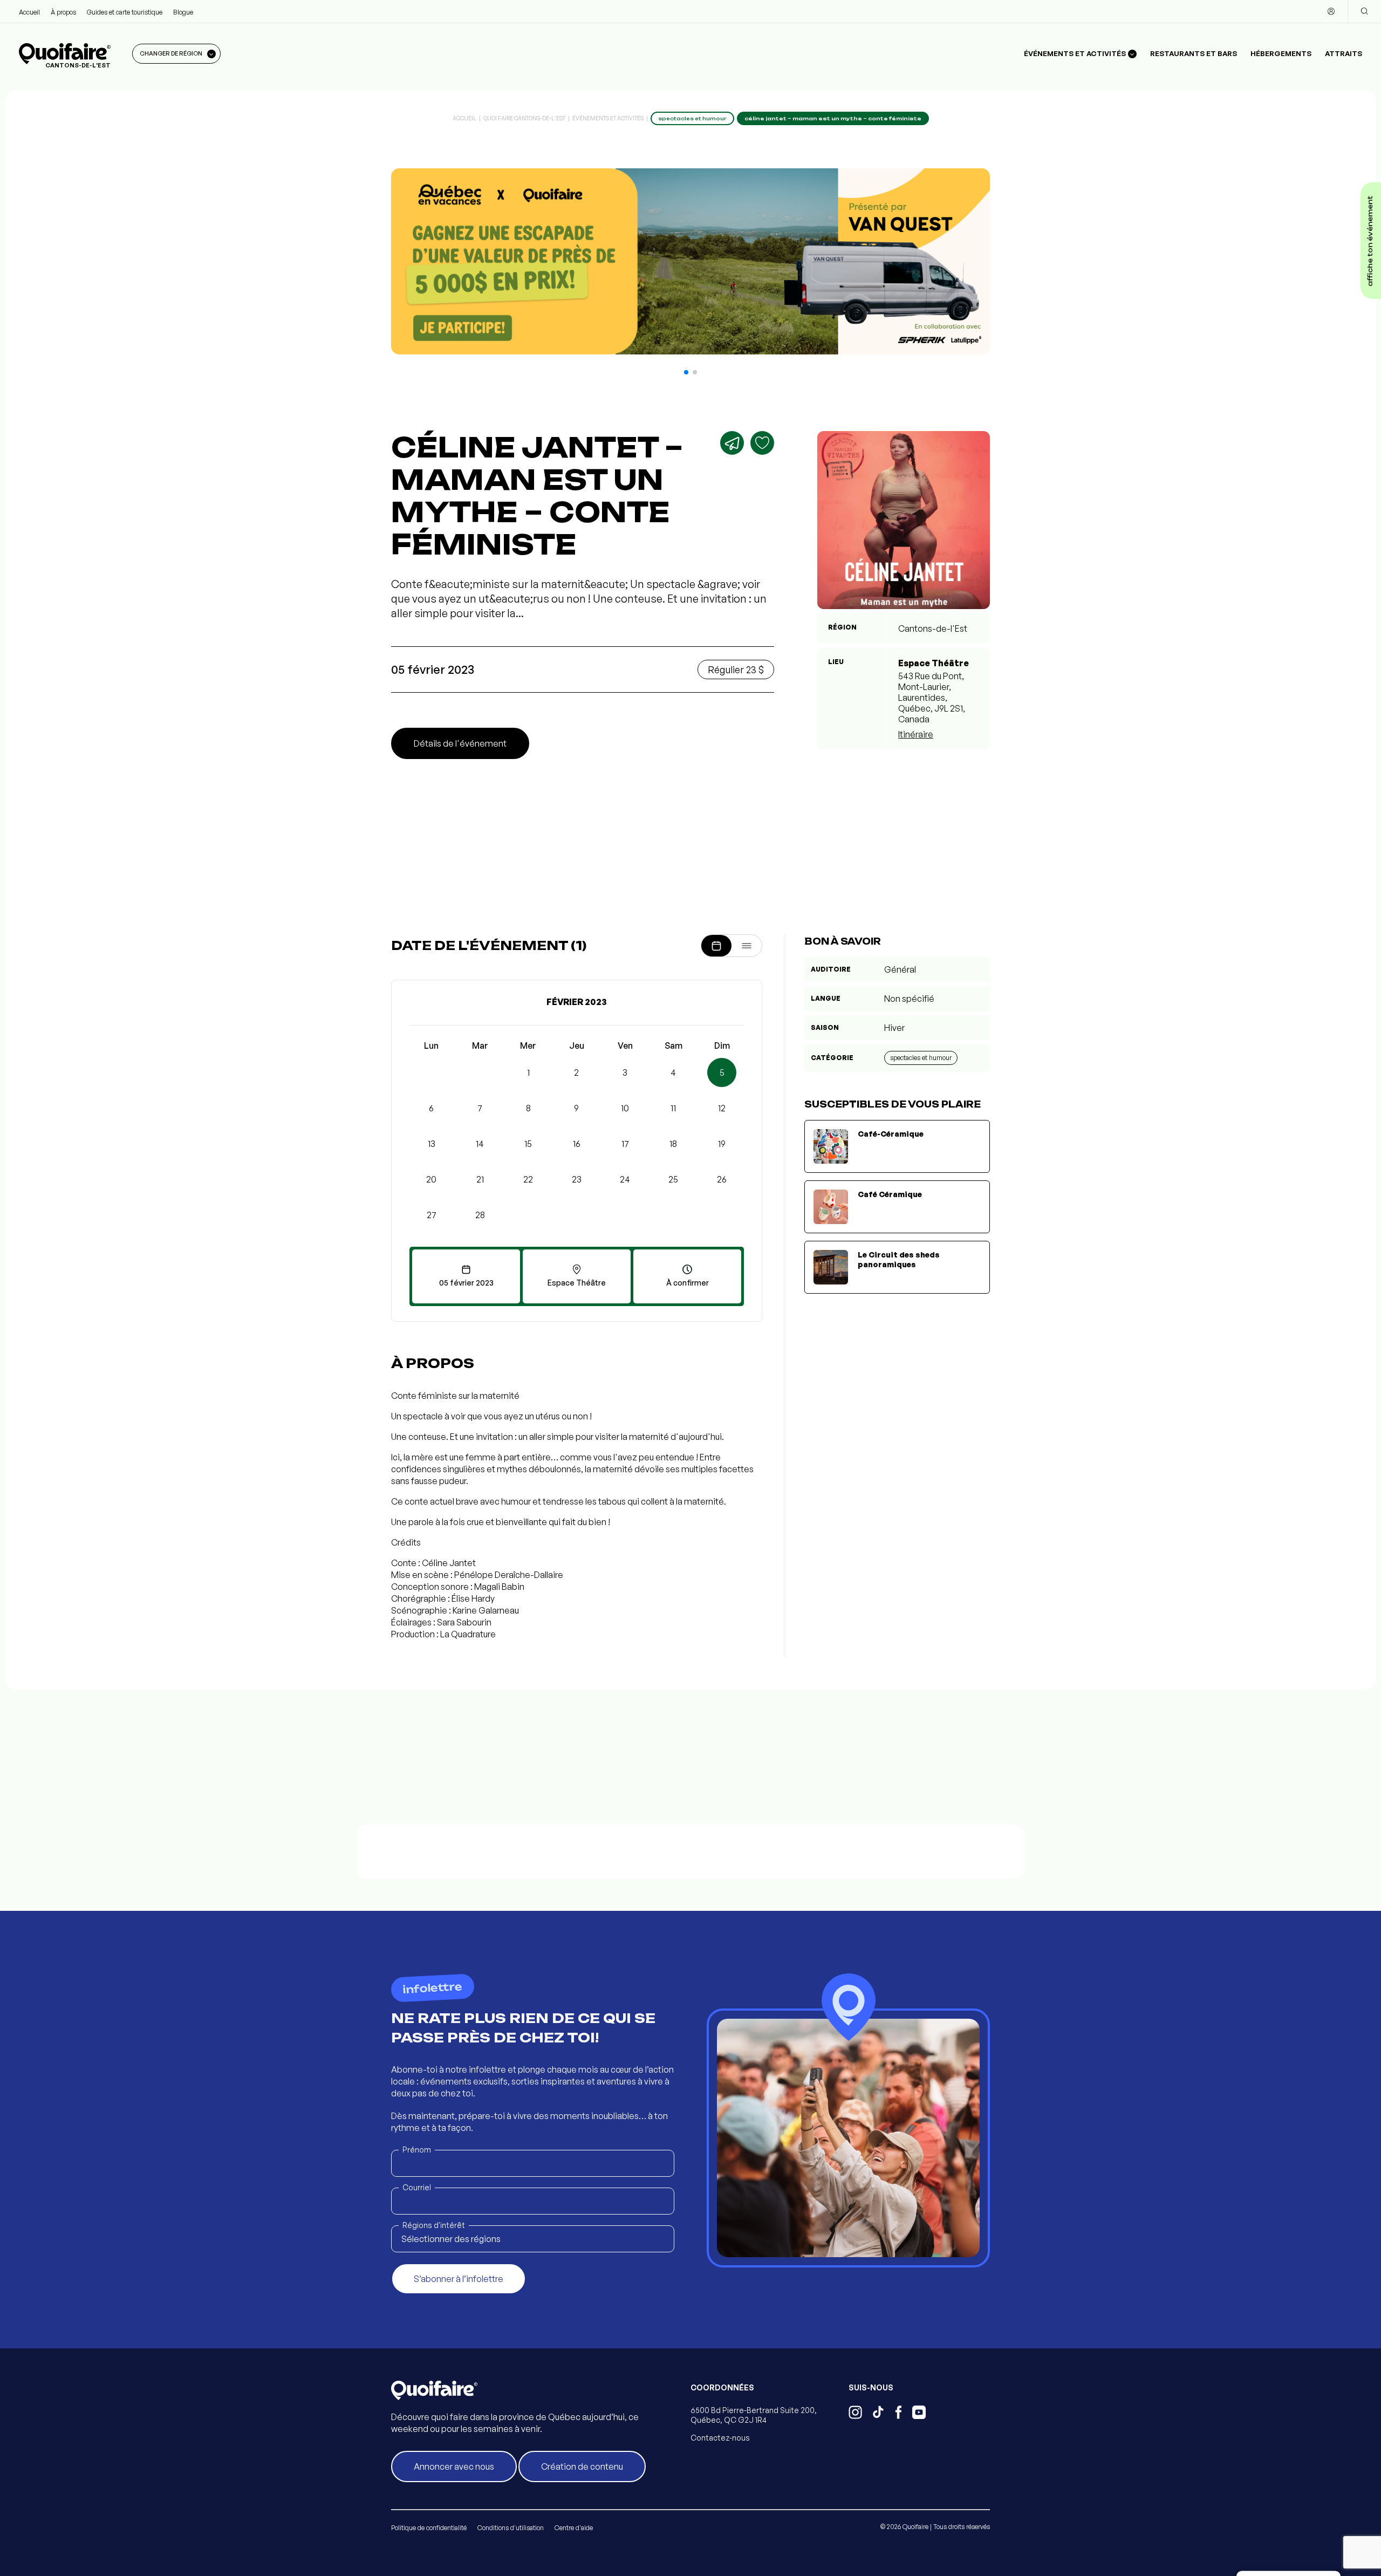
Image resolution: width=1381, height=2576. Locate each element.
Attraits (1344, 53)
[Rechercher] (1364, 11)
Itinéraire (916, 734)
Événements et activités (608, 118)
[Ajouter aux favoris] (762, 443)
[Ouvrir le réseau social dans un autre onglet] (855, 2414)
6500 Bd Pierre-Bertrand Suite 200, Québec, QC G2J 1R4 (754, 2415)
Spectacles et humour (921, 1058)
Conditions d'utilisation (511, 2528)
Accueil (29, 12)
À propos (63, 12)
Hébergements (1281, 53)
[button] (686, 372)
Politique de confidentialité (429, 2528)
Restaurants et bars (1194, 53)
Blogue (183, 12)
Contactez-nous (720, 2438)
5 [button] (722, 1072)
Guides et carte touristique (125, 12)
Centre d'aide (574, 2528)
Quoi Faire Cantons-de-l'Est (524, 118)
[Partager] (732, 443)
